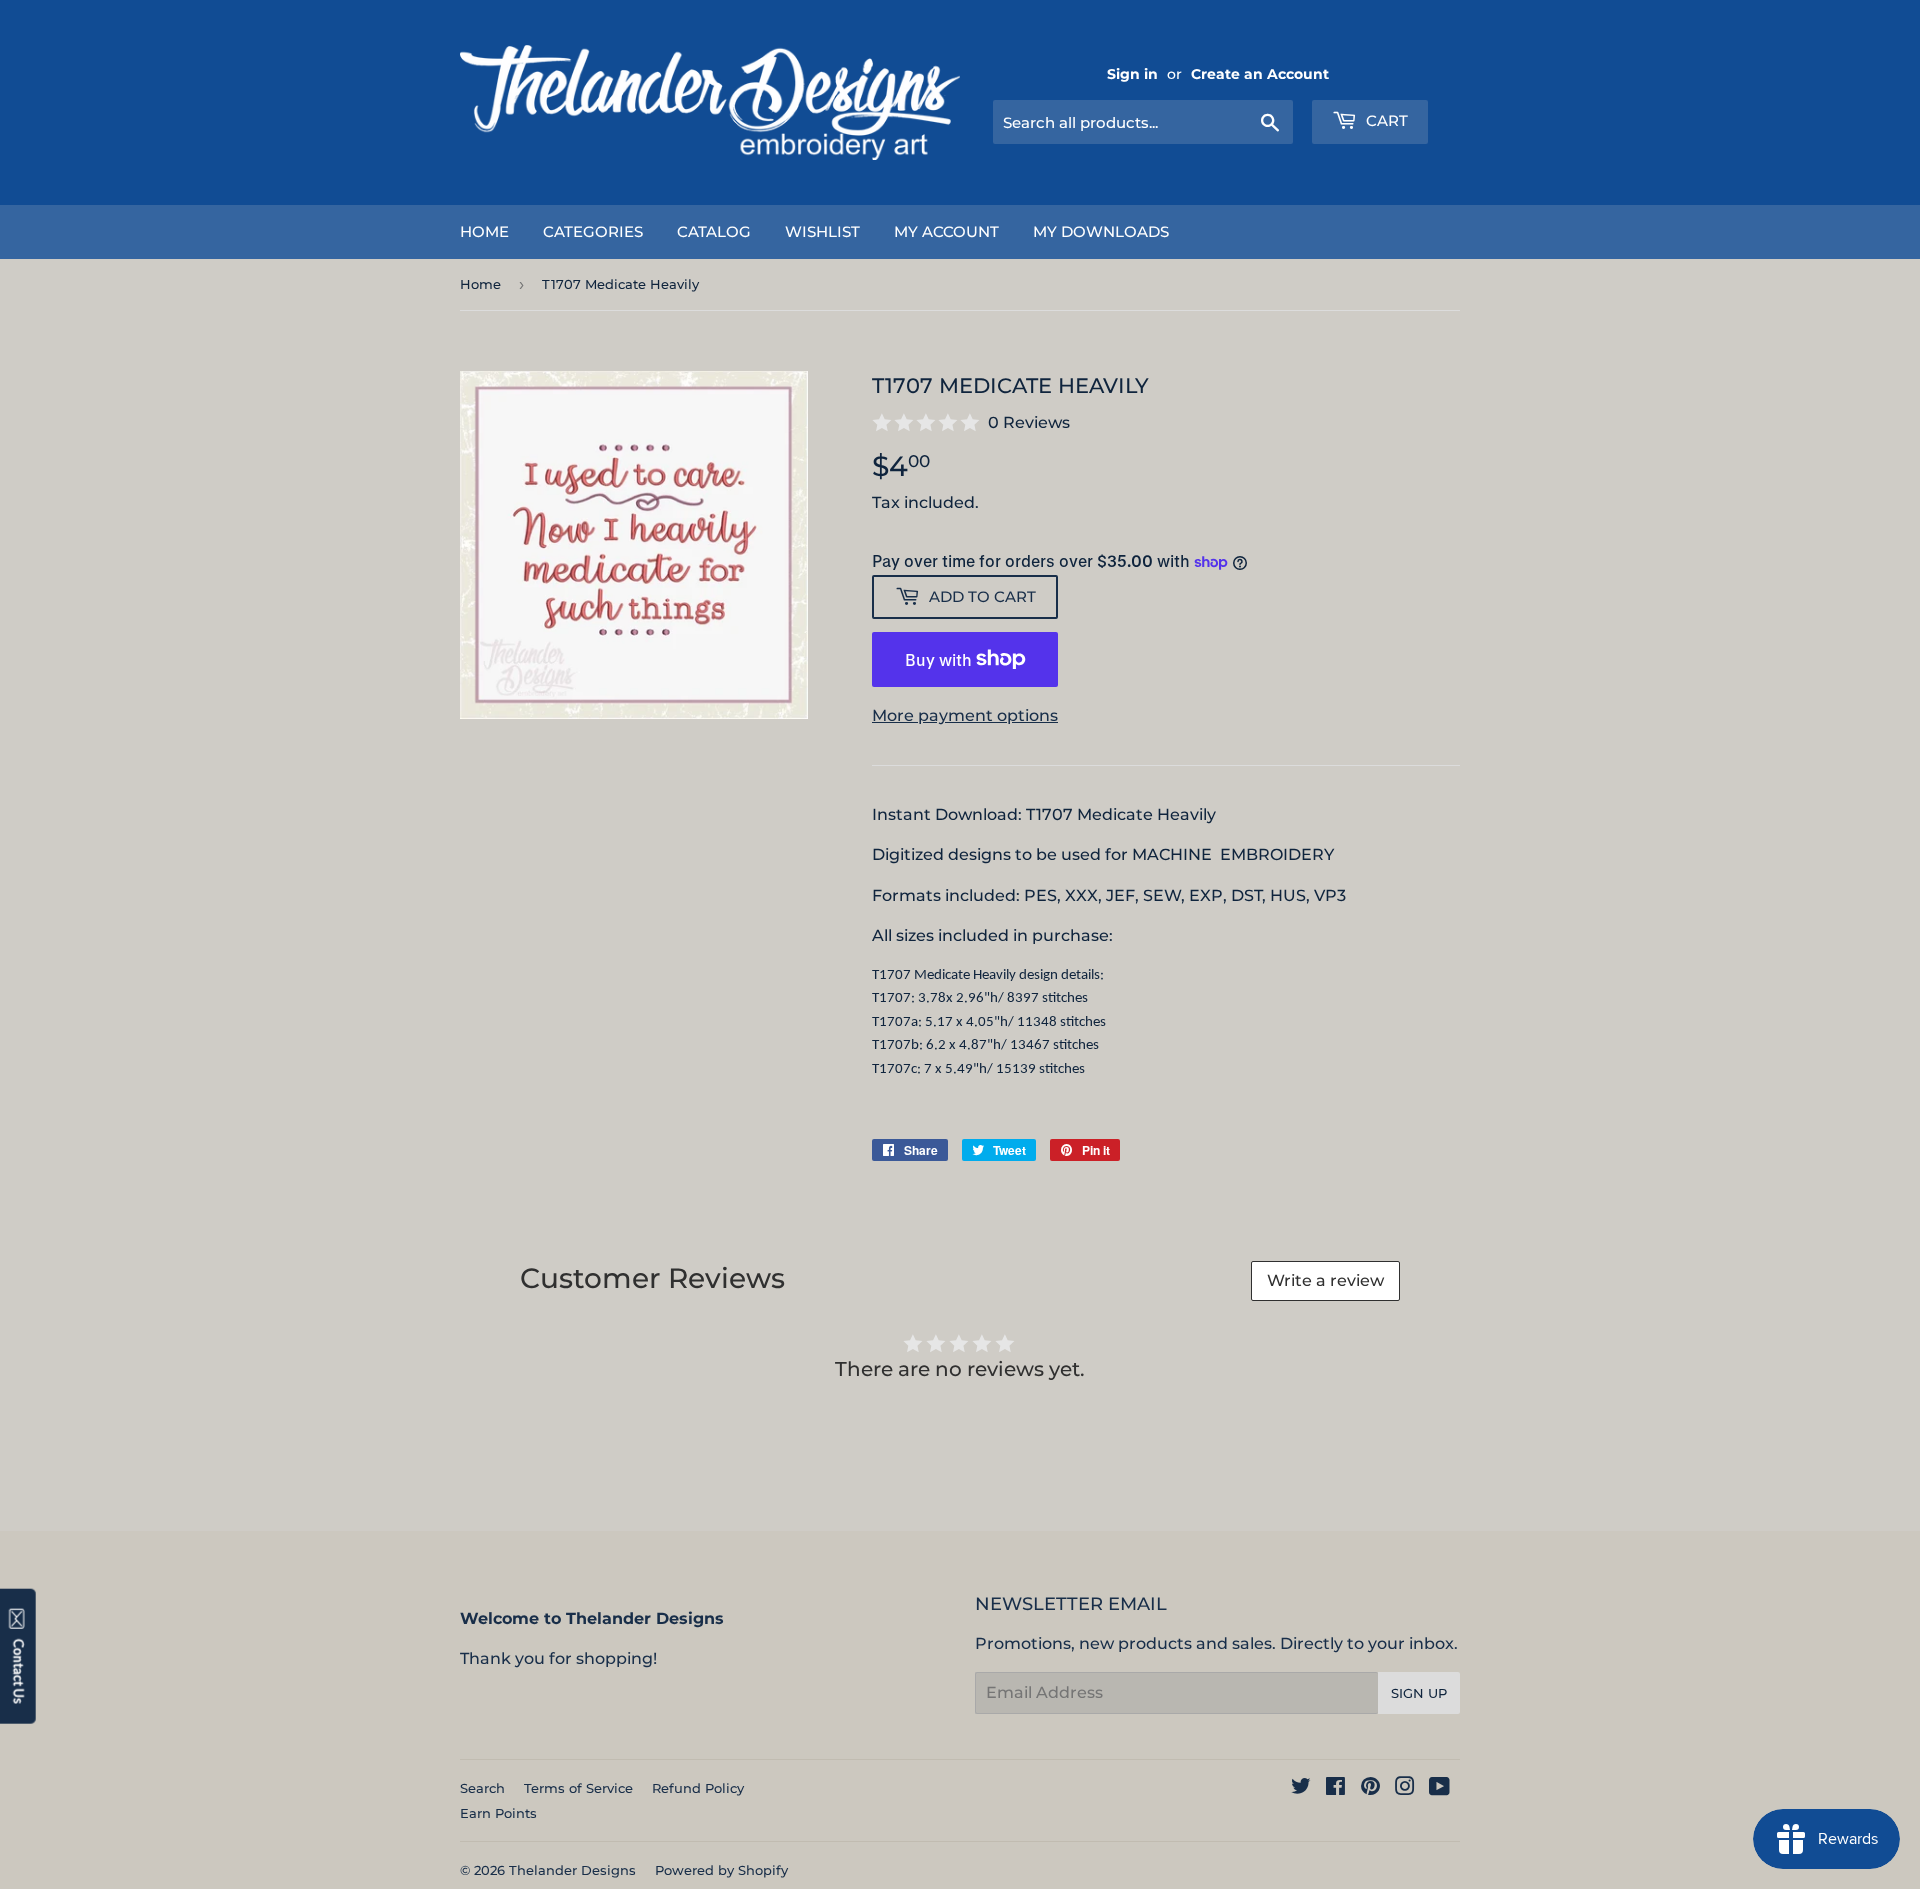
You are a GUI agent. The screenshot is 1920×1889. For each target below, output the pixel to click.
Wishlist (822, 231)
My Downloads (1101, 231)
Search (482, 1788)
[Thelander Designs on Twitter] (1301, 1788)
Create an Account (1260, 74)
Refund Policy (698, 1788)
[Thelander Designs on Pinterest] (1370, 1788)
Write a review (1325, 1280)
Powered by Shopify (721, 1870)
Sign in (1132, 74)
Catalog (714, 231)
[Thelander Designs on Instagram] (1405, 1788)
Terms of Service (578, 1788)
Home (484, 231)
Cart (1385, 120)
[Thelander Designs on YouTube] (1439, 1788)
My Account (946, 231)
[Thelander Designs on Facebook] (1335, 1788)
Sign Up (1419, 1693)
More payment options (965, 715)
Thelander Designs (572, 1870)
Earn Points (498, 1813)
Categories (593, 231)
